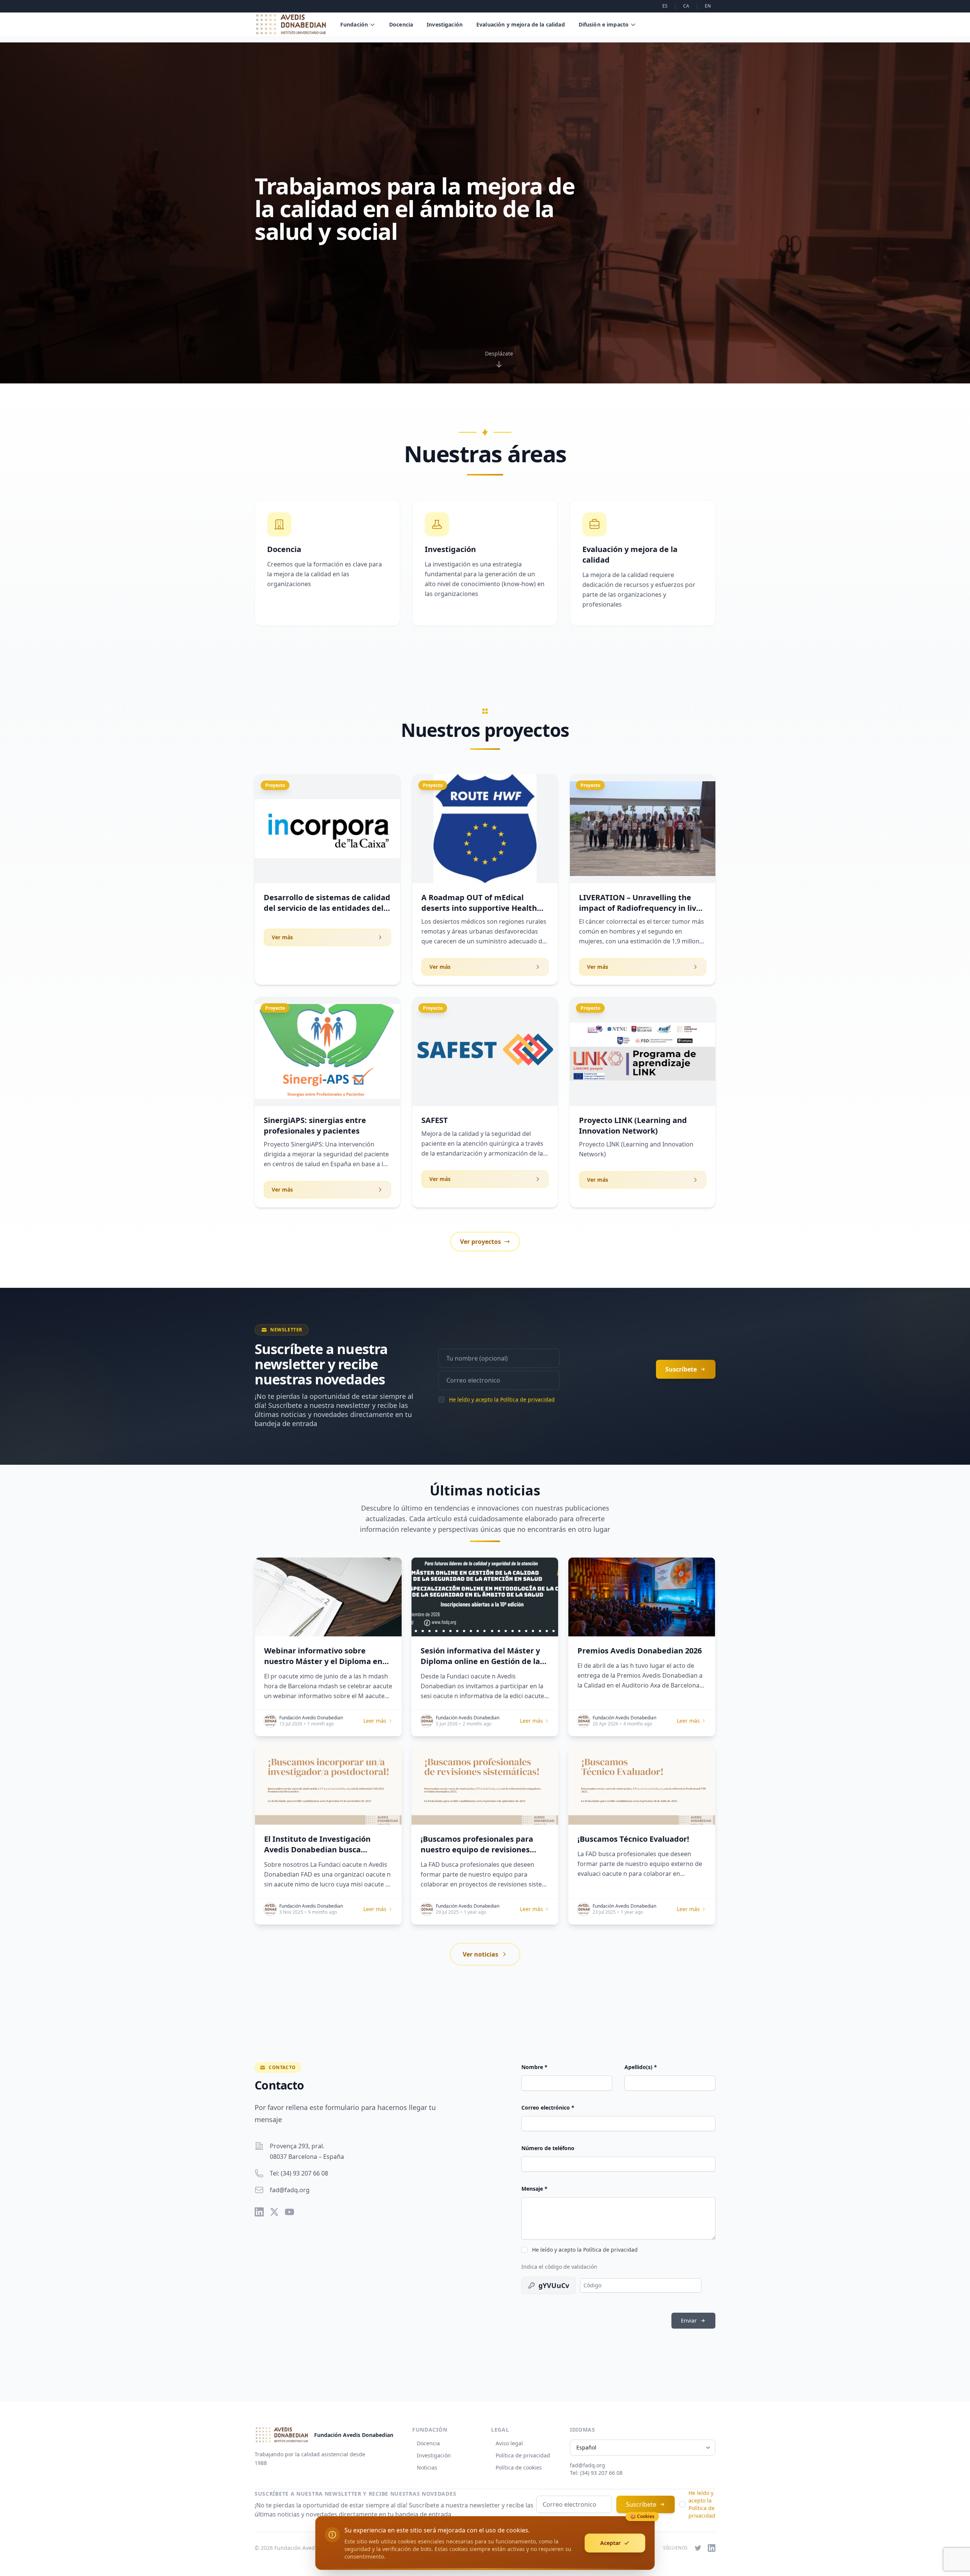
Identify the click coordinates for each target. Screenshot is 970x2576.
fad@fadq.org (290, 2190)
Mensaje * (534, 2189)
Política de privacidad (523, 2455)
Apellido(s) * (641, 2067)
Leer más (375, 1721)
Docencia (401, 24)
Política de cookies (519, 2467)
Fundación (354, 24)
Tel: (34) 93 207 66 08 (299, 2173)
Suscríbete (641, 2504)
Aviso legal (509, 2443)
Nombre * (534, 2067)
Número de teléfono (548, 2148)
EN (708, 6)
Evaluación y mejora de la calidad (521, 24)
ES (665, 6)
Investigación (445, 24)
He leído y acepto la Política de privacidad (502, 1399)
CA (686, 6)
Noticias (427, 2467)
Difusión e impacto (604, 24)
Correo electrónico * (548, 2108)
